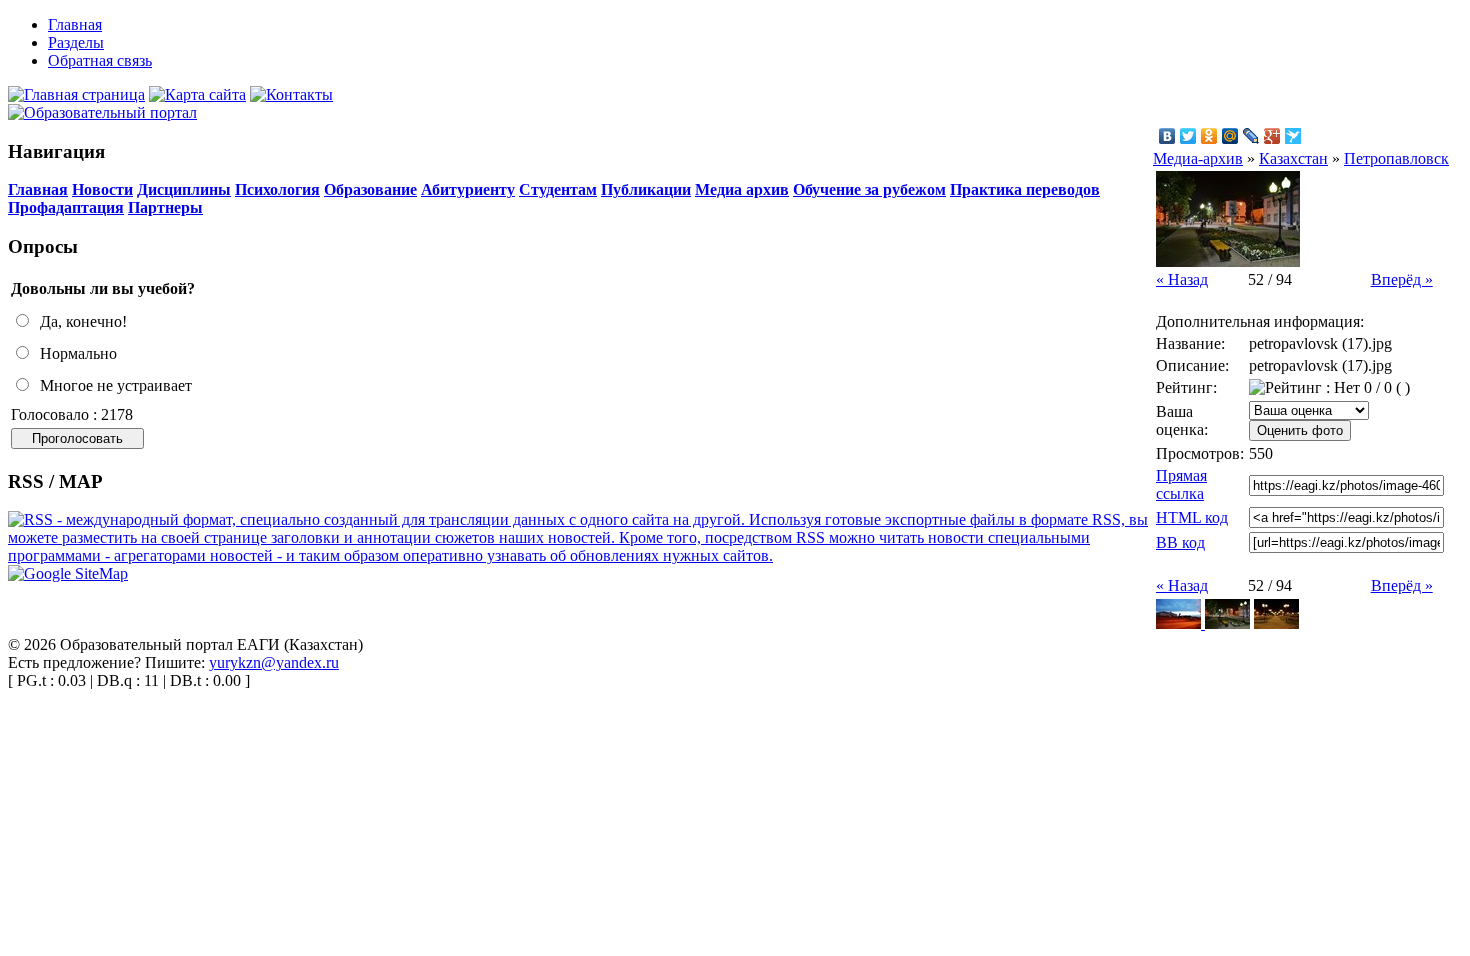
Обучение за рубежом (869, 189)
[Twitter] (1188, 136)
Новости (102, 189)
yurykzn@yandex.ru (274, 662)
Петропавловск (1396, 158)
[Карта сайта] (197, 94)
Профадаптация (66, 207)
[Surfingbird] (1293, 136)
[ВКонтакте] (1167, 136)
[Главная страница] (76, 94)
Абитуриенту (468, 189)
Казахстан (1293, 158)
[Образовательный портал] (102, 112)
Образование (370, 189)
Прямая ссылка (1181, 484)
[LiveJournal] (1251, 136)
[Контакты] (291, 94)
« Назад (1182, 279)
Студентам (558, 189)
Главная (38, 189)
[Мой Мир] (1230, 136)
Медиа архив (742, 189)
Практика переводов (1025, 189)
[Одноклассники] (1209, 136)
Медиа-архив (1198, 158)
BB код (1180, 542)
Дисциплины (184, 189)
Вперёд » (1402, 279)
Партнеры (165, 207)
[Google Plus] (1272, 136)
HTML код (1192, 517)
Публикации (646, 189)
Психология (277, 189)
